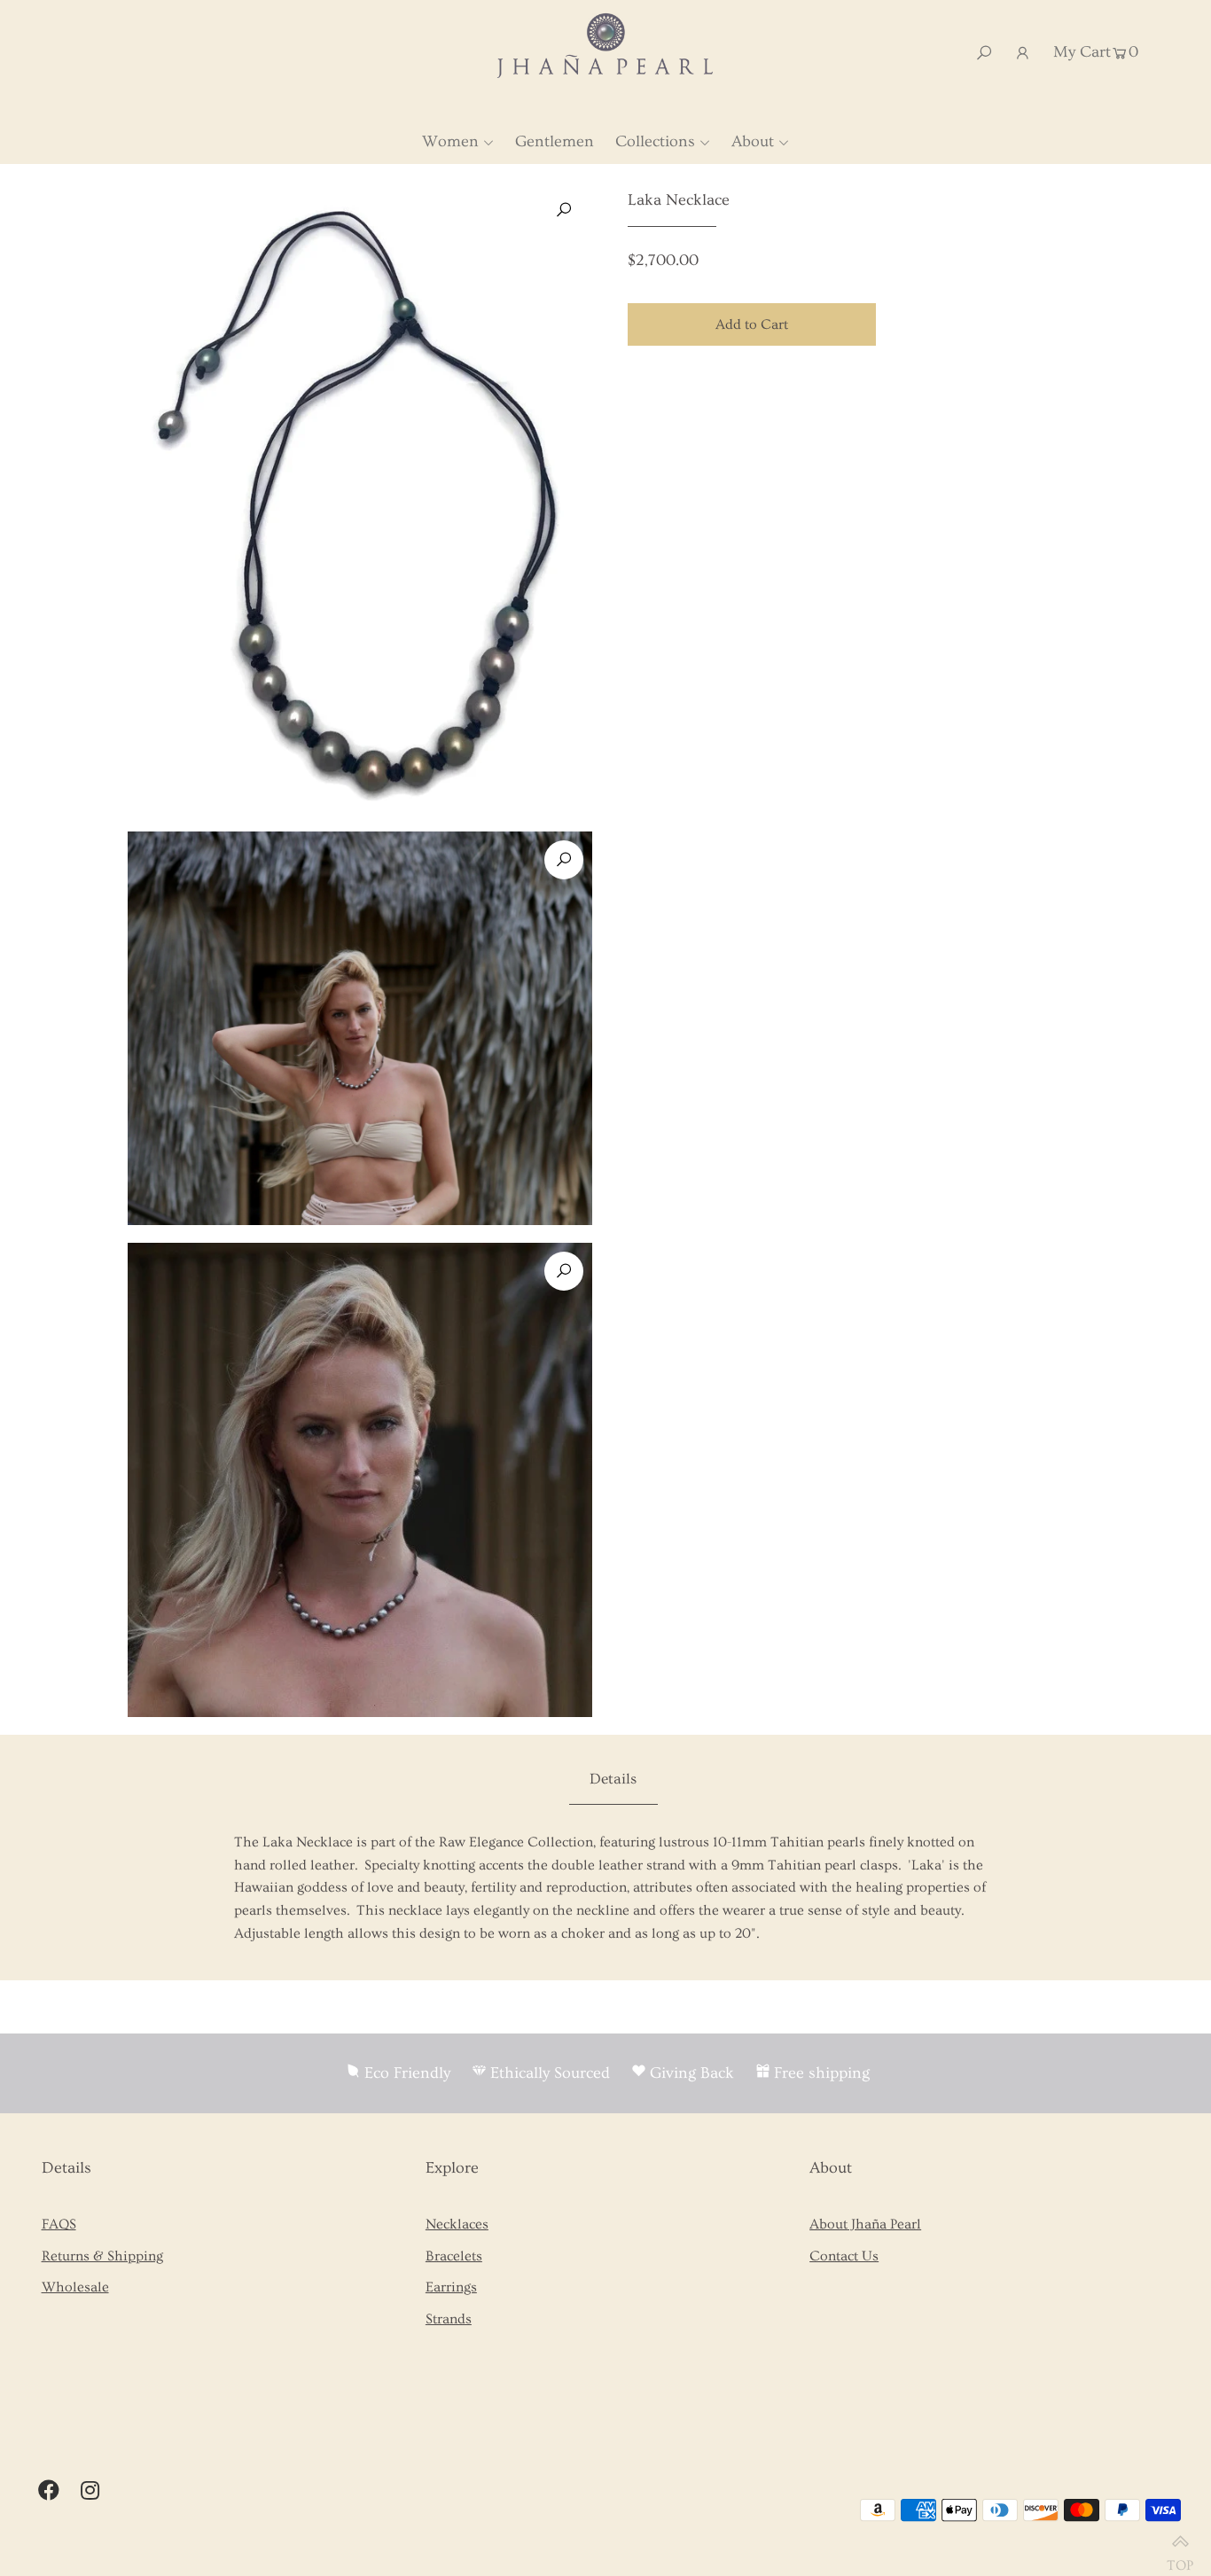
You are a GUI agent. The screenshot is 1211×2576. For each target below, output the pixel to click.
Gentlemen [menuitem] (555, 141)
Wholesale (75, 2287)
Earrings (451, 2287)
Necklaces (457, 2224)
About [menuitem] (753, 141)
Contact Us (844, 2256)
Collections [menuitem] (655, 141)
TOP (1180, 2558)
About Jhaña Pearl (865, 2224)
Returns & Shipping (102, 2256)
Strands (449, 2319)
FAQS (59, 2224)
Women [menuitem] (450, 141)
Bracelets (454, 2256)
